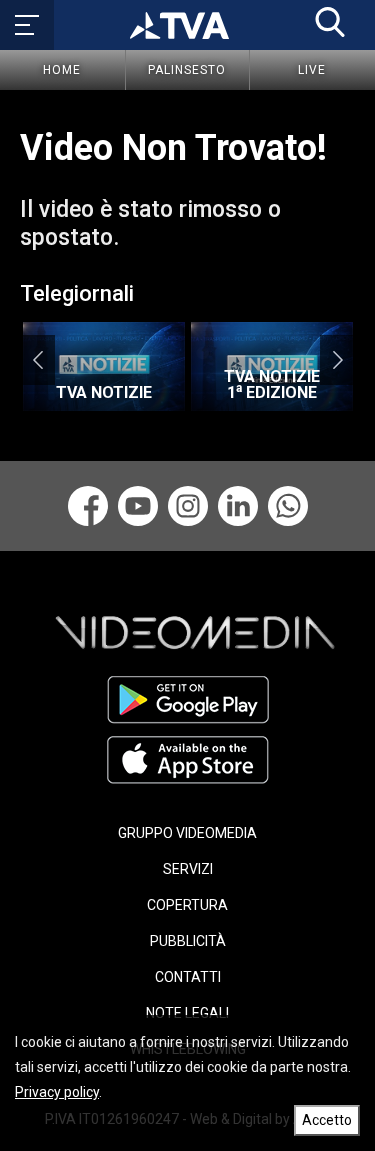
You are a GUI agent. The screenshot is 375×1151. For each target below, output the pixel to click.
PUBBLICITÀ (188, 941)
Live (312, 70)
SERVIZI (188, 869)
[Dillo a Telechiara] (288, 506)
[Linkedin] (238, 506)
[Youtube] (138, 506)
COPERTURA (187, 905)
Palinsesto (187, 70)
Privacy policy (57, 1092)
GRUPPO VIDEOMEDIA (187, 833)
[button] (330, 22)
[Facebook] (88, 506)
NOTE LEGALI (187, 1013)
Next (337, 360)
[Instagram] (188, 506)
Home (62, 70)
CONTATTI (188, 977)
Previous (37, 360)
